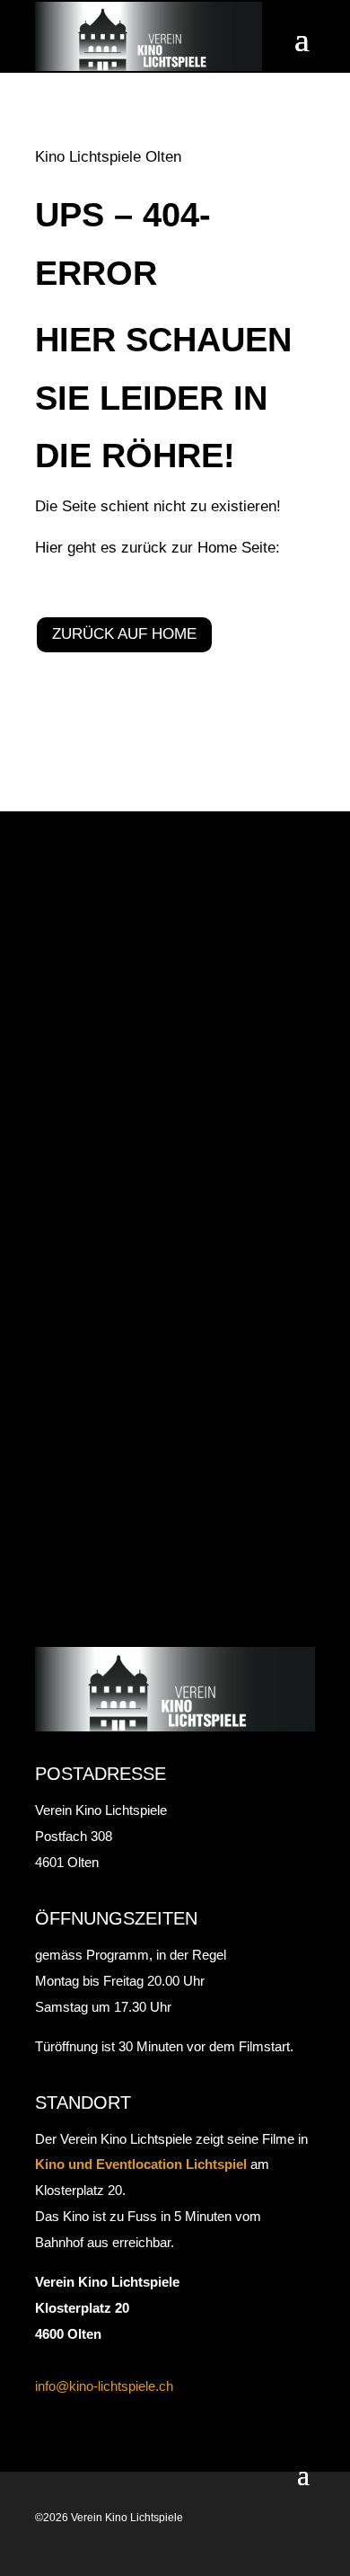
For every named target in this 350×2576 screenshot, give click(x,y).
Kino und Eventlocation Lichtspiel (141, 2164)
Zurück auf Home (124, 634)
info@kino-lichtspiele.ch (104, 2386)
